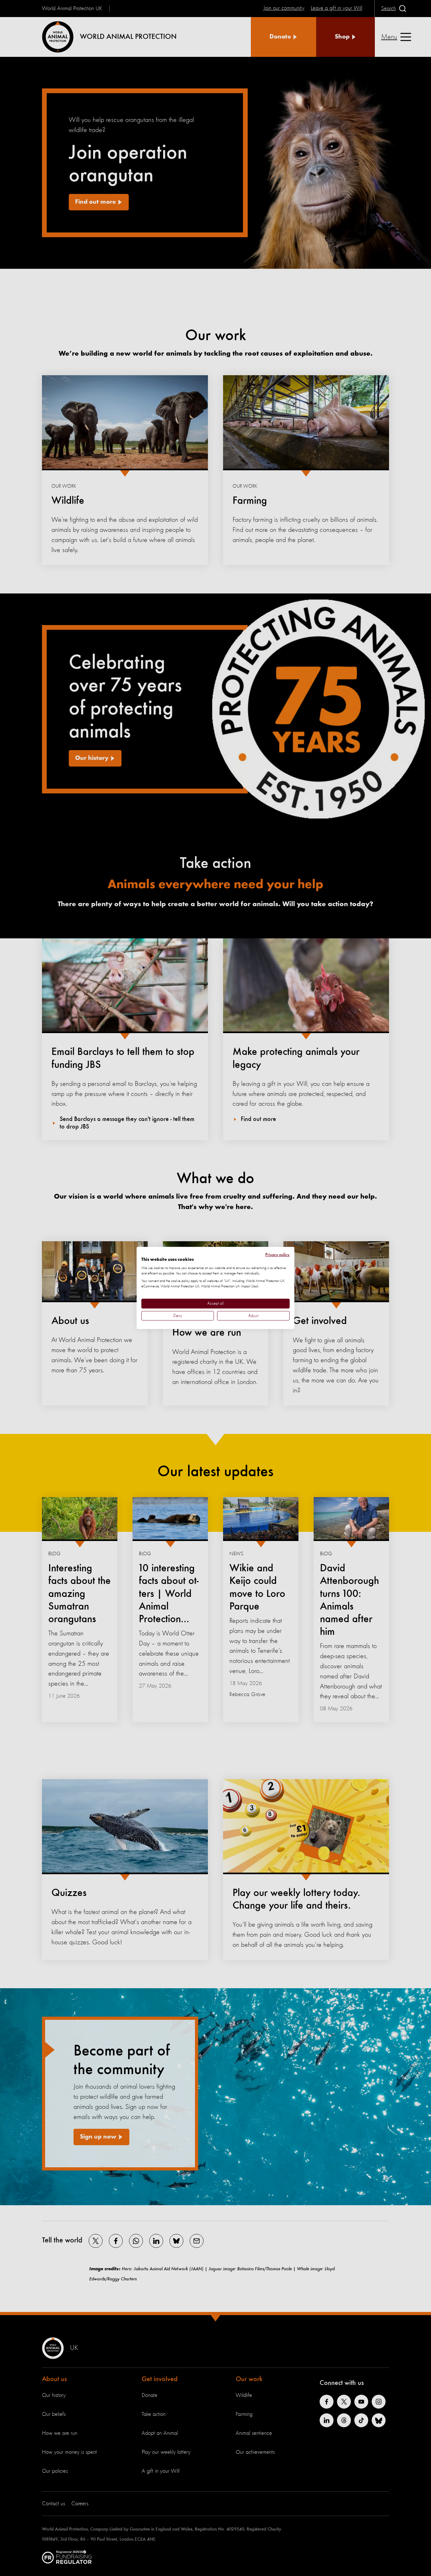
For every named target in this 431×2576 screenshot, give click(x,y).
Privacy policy (277, 1255)
